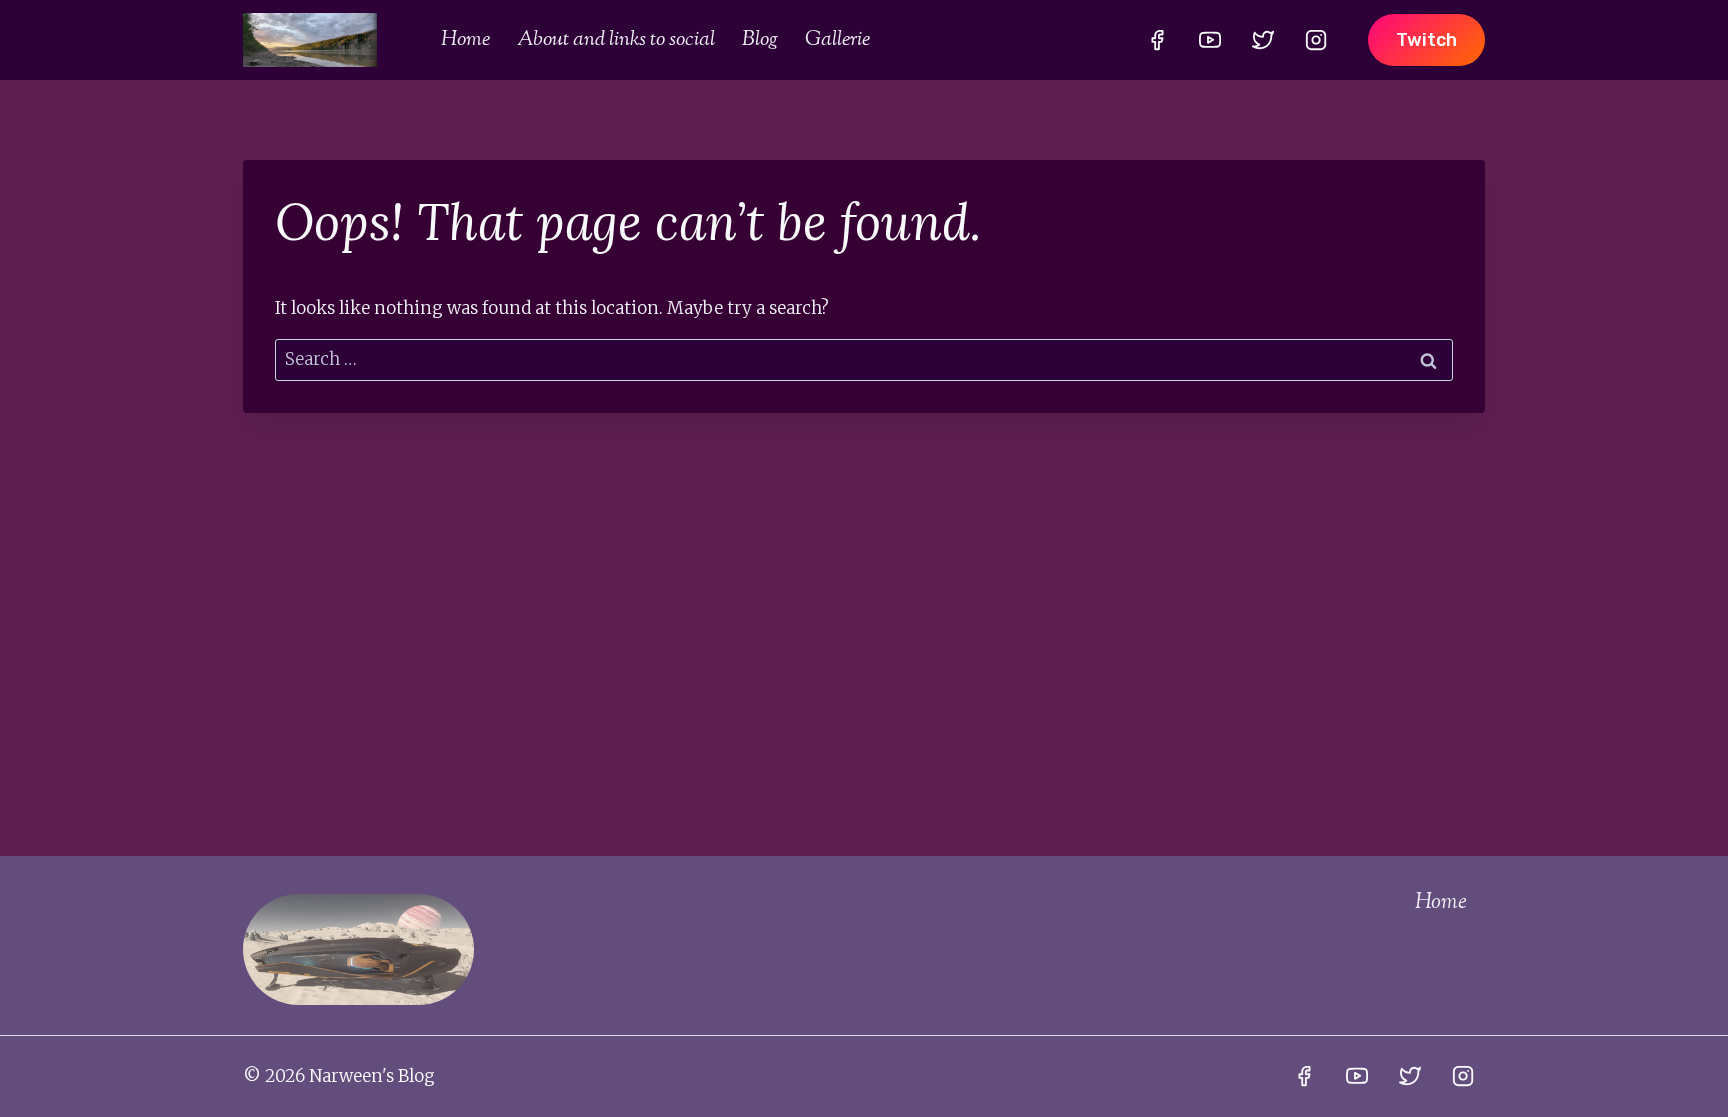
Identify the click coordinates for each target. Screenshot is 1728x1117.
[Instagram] (1316, 40)
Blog (760, 40)
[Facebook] (1157, 40)
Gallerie (837, 40)
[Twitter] (1263, 40)
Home (465, 40)
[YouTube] (1210, 40)
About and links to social (616, 40)
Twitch (1426, 40)
